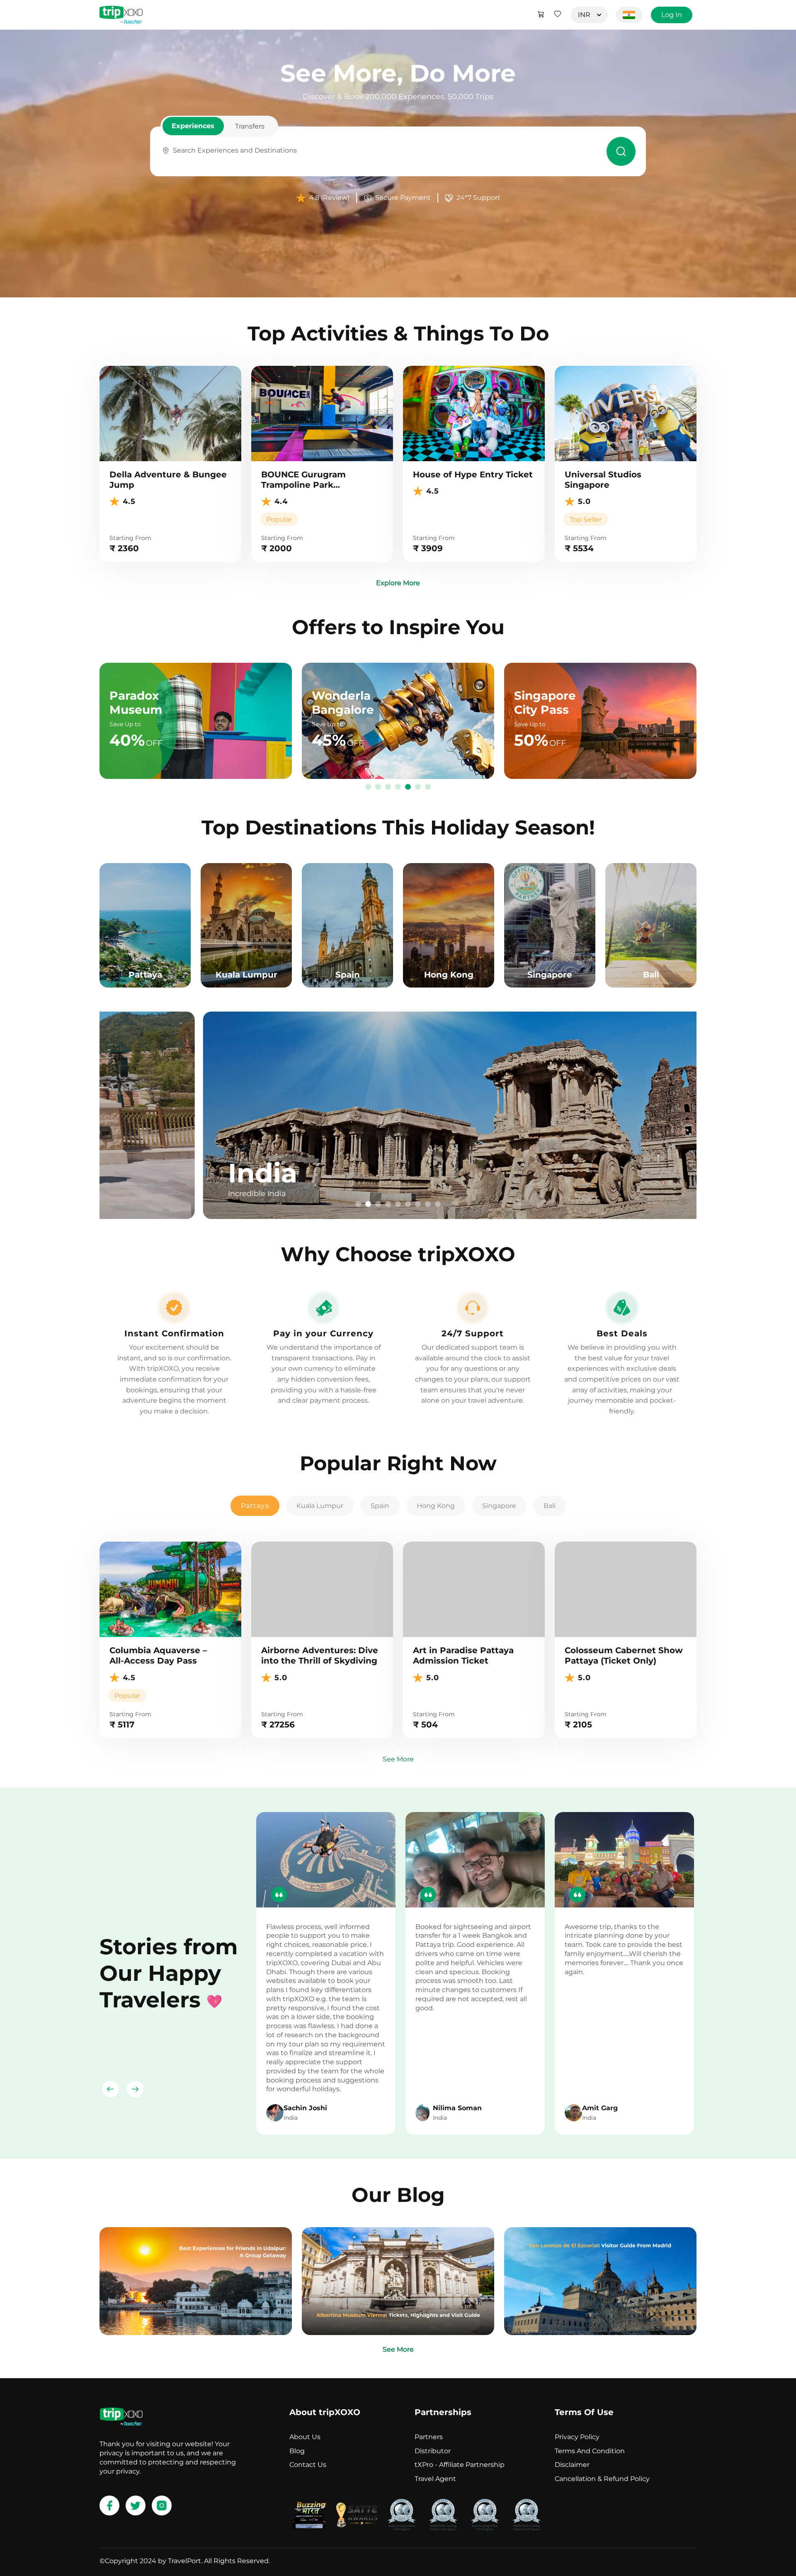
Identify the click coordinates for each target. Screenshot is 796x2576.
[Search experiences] (621, 151)
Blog (297, 2451)
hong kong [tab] (436, 1506)
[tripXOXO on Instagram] (162, 2505)
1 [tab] (368, 787)
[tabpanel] (398, 1115)
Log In (672, 15)
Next (135, 2089)
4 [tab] (398, 787)
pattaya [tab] (255, 1506)
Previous (110, 2089)
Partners (429, 2437)
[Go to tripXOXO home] (121, 15)
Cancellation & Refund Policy (602, 2479)
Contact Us (308, 2465)
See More (398, 1759)
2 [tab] (378, 787)
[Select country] (629, 15)
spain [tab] (380, 1506)
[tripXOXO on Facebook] (109, 2505)
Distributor (433, 2451)
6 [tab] (418, 787)
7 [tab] (428, 787)
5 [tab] (408, 787)
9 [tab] (438, 1204)
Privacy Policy (577, 2437)
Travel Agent (435, 2479)
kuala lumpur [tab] (320, 1506)
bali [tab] (550, 1506)
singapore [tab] (499, 1506)
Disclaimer (572, 2465)
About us (305, 2437)
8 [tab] (428, 1204)
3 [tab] (388, 787)
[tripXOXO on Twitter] (136, 2505)
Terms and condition (590, 2451)
